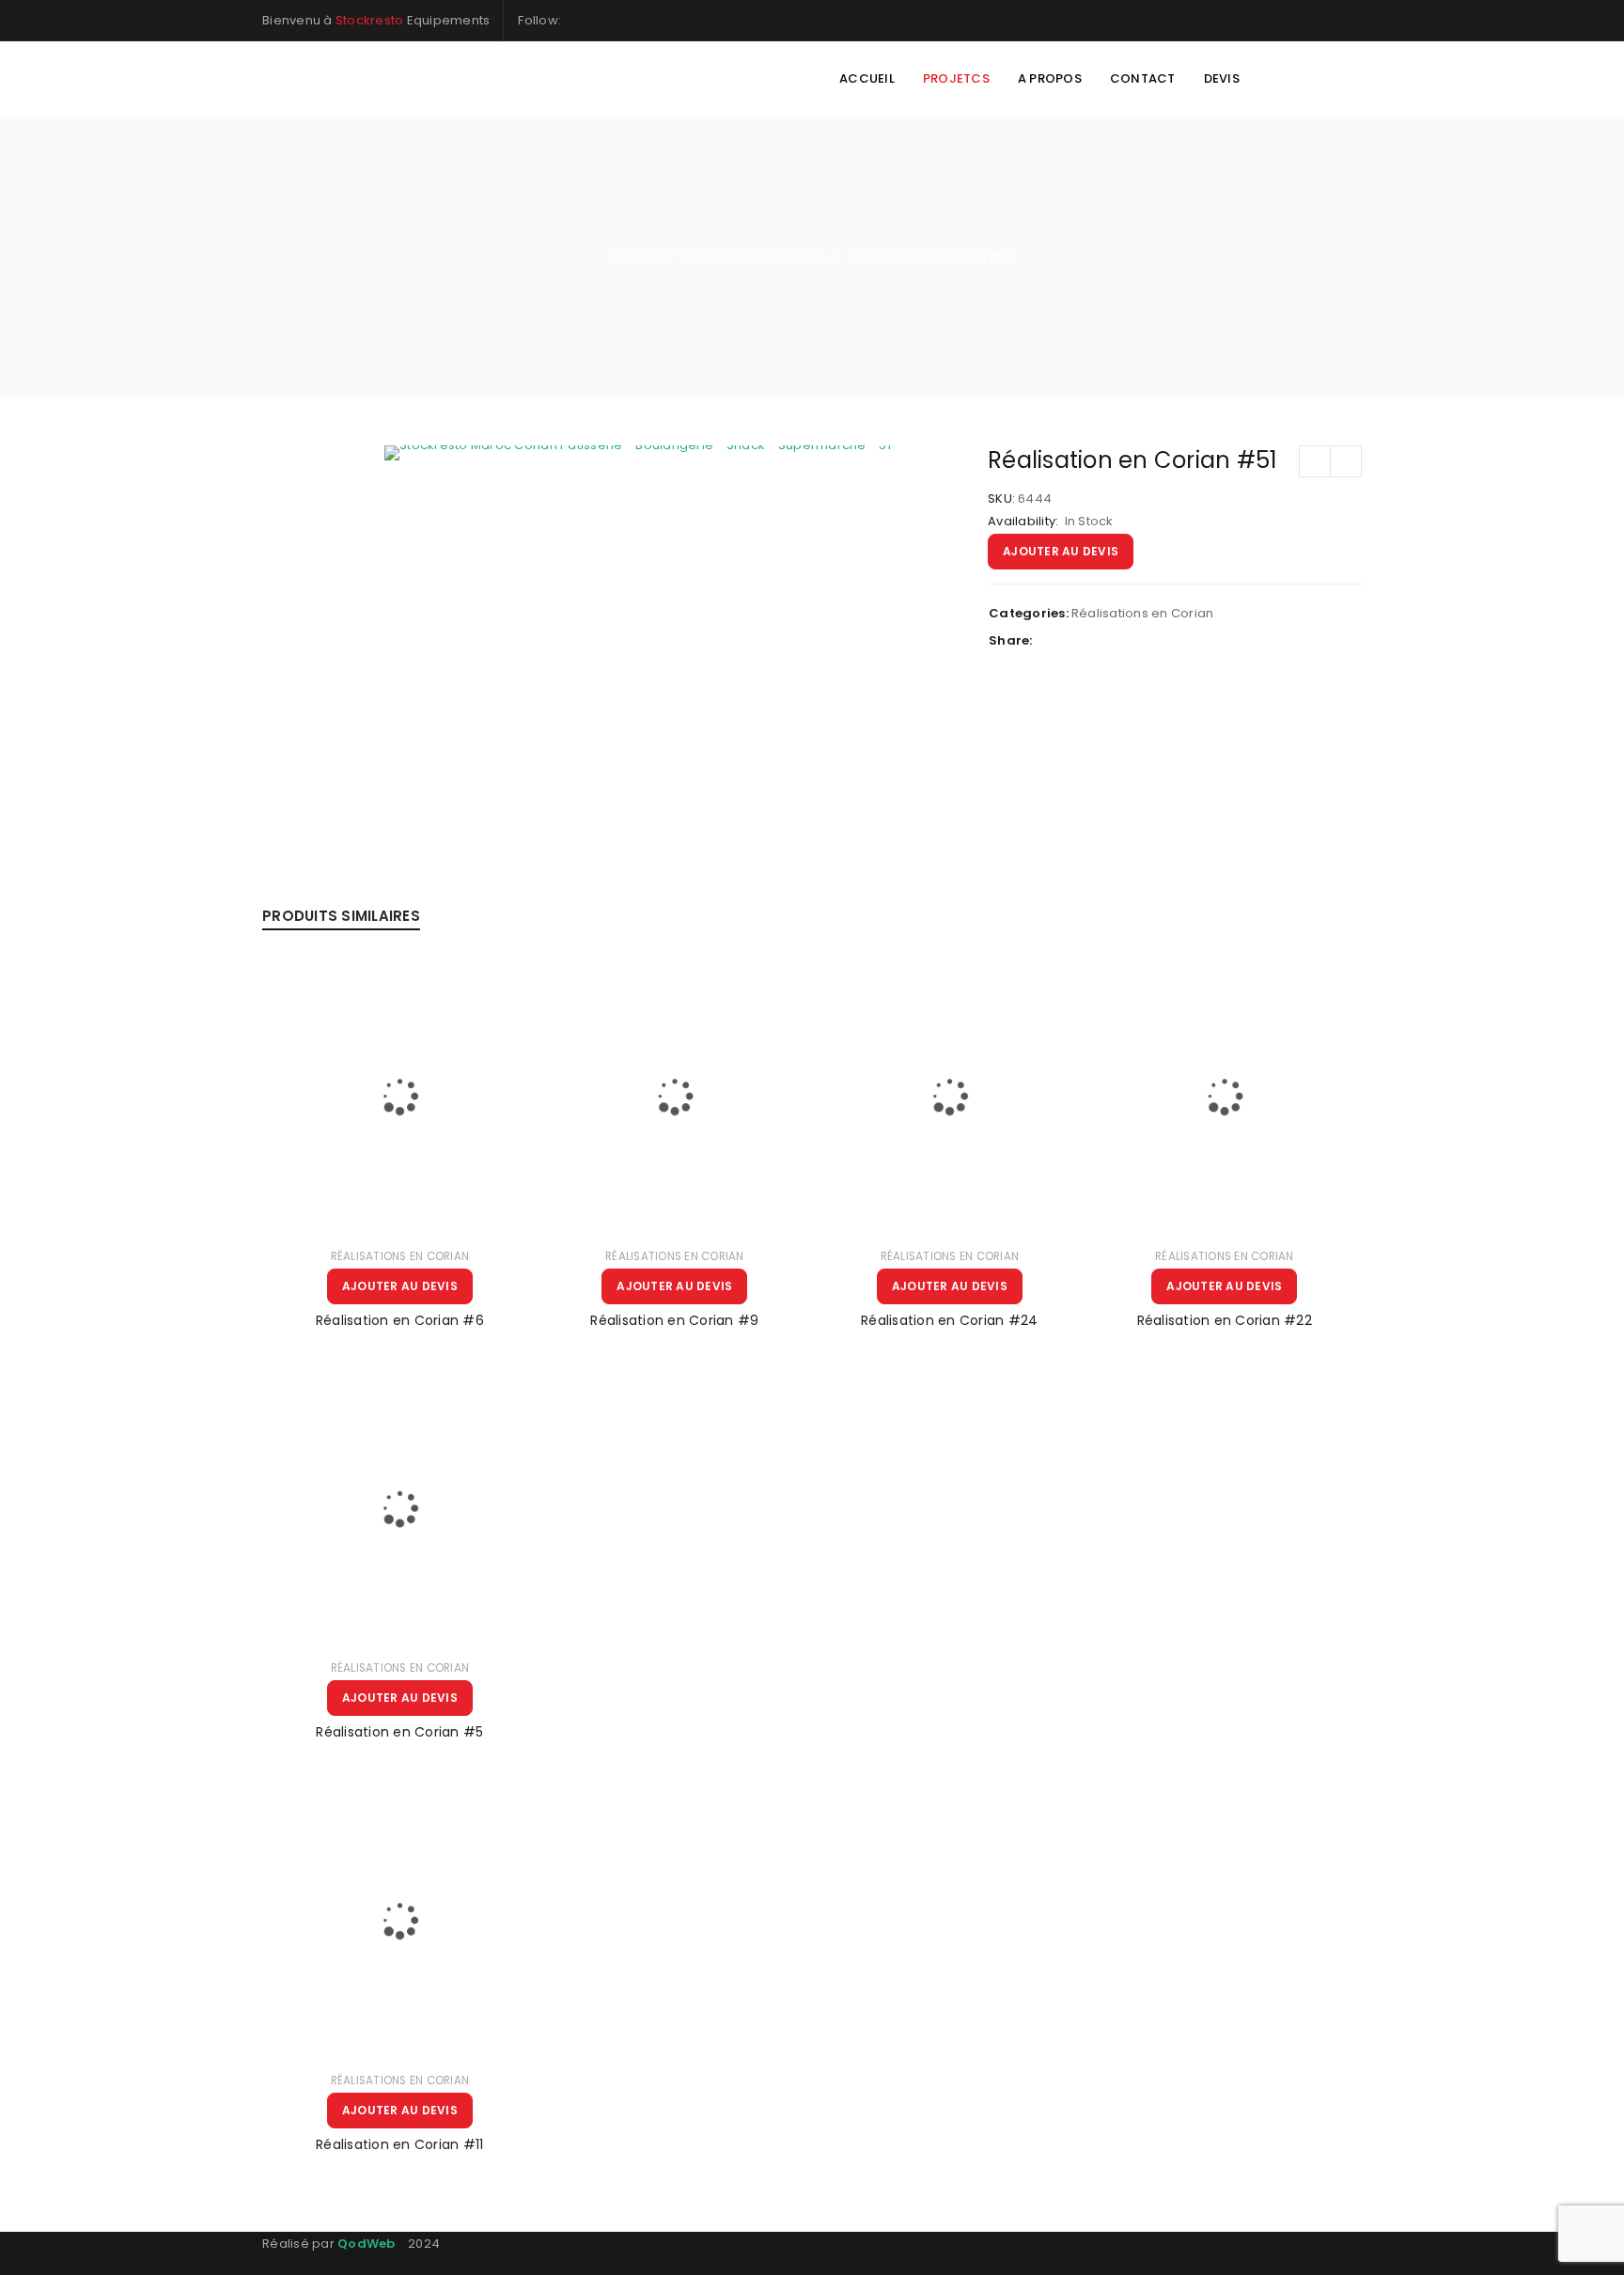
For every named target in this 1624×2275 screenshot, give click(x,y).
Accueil (635, 257)
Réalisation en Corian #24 (949, 1320)
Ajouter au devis (1061, 551)
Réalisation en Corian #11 (399, 2144)
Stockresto (370, 20)
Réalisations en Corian (755, 257)
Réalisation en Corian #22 (1225, 1320)
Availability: (1023, 522)
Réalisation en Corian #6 (400, 1320)
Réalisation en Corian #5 (399, 1732)
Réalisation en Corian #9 (674, 1320)
